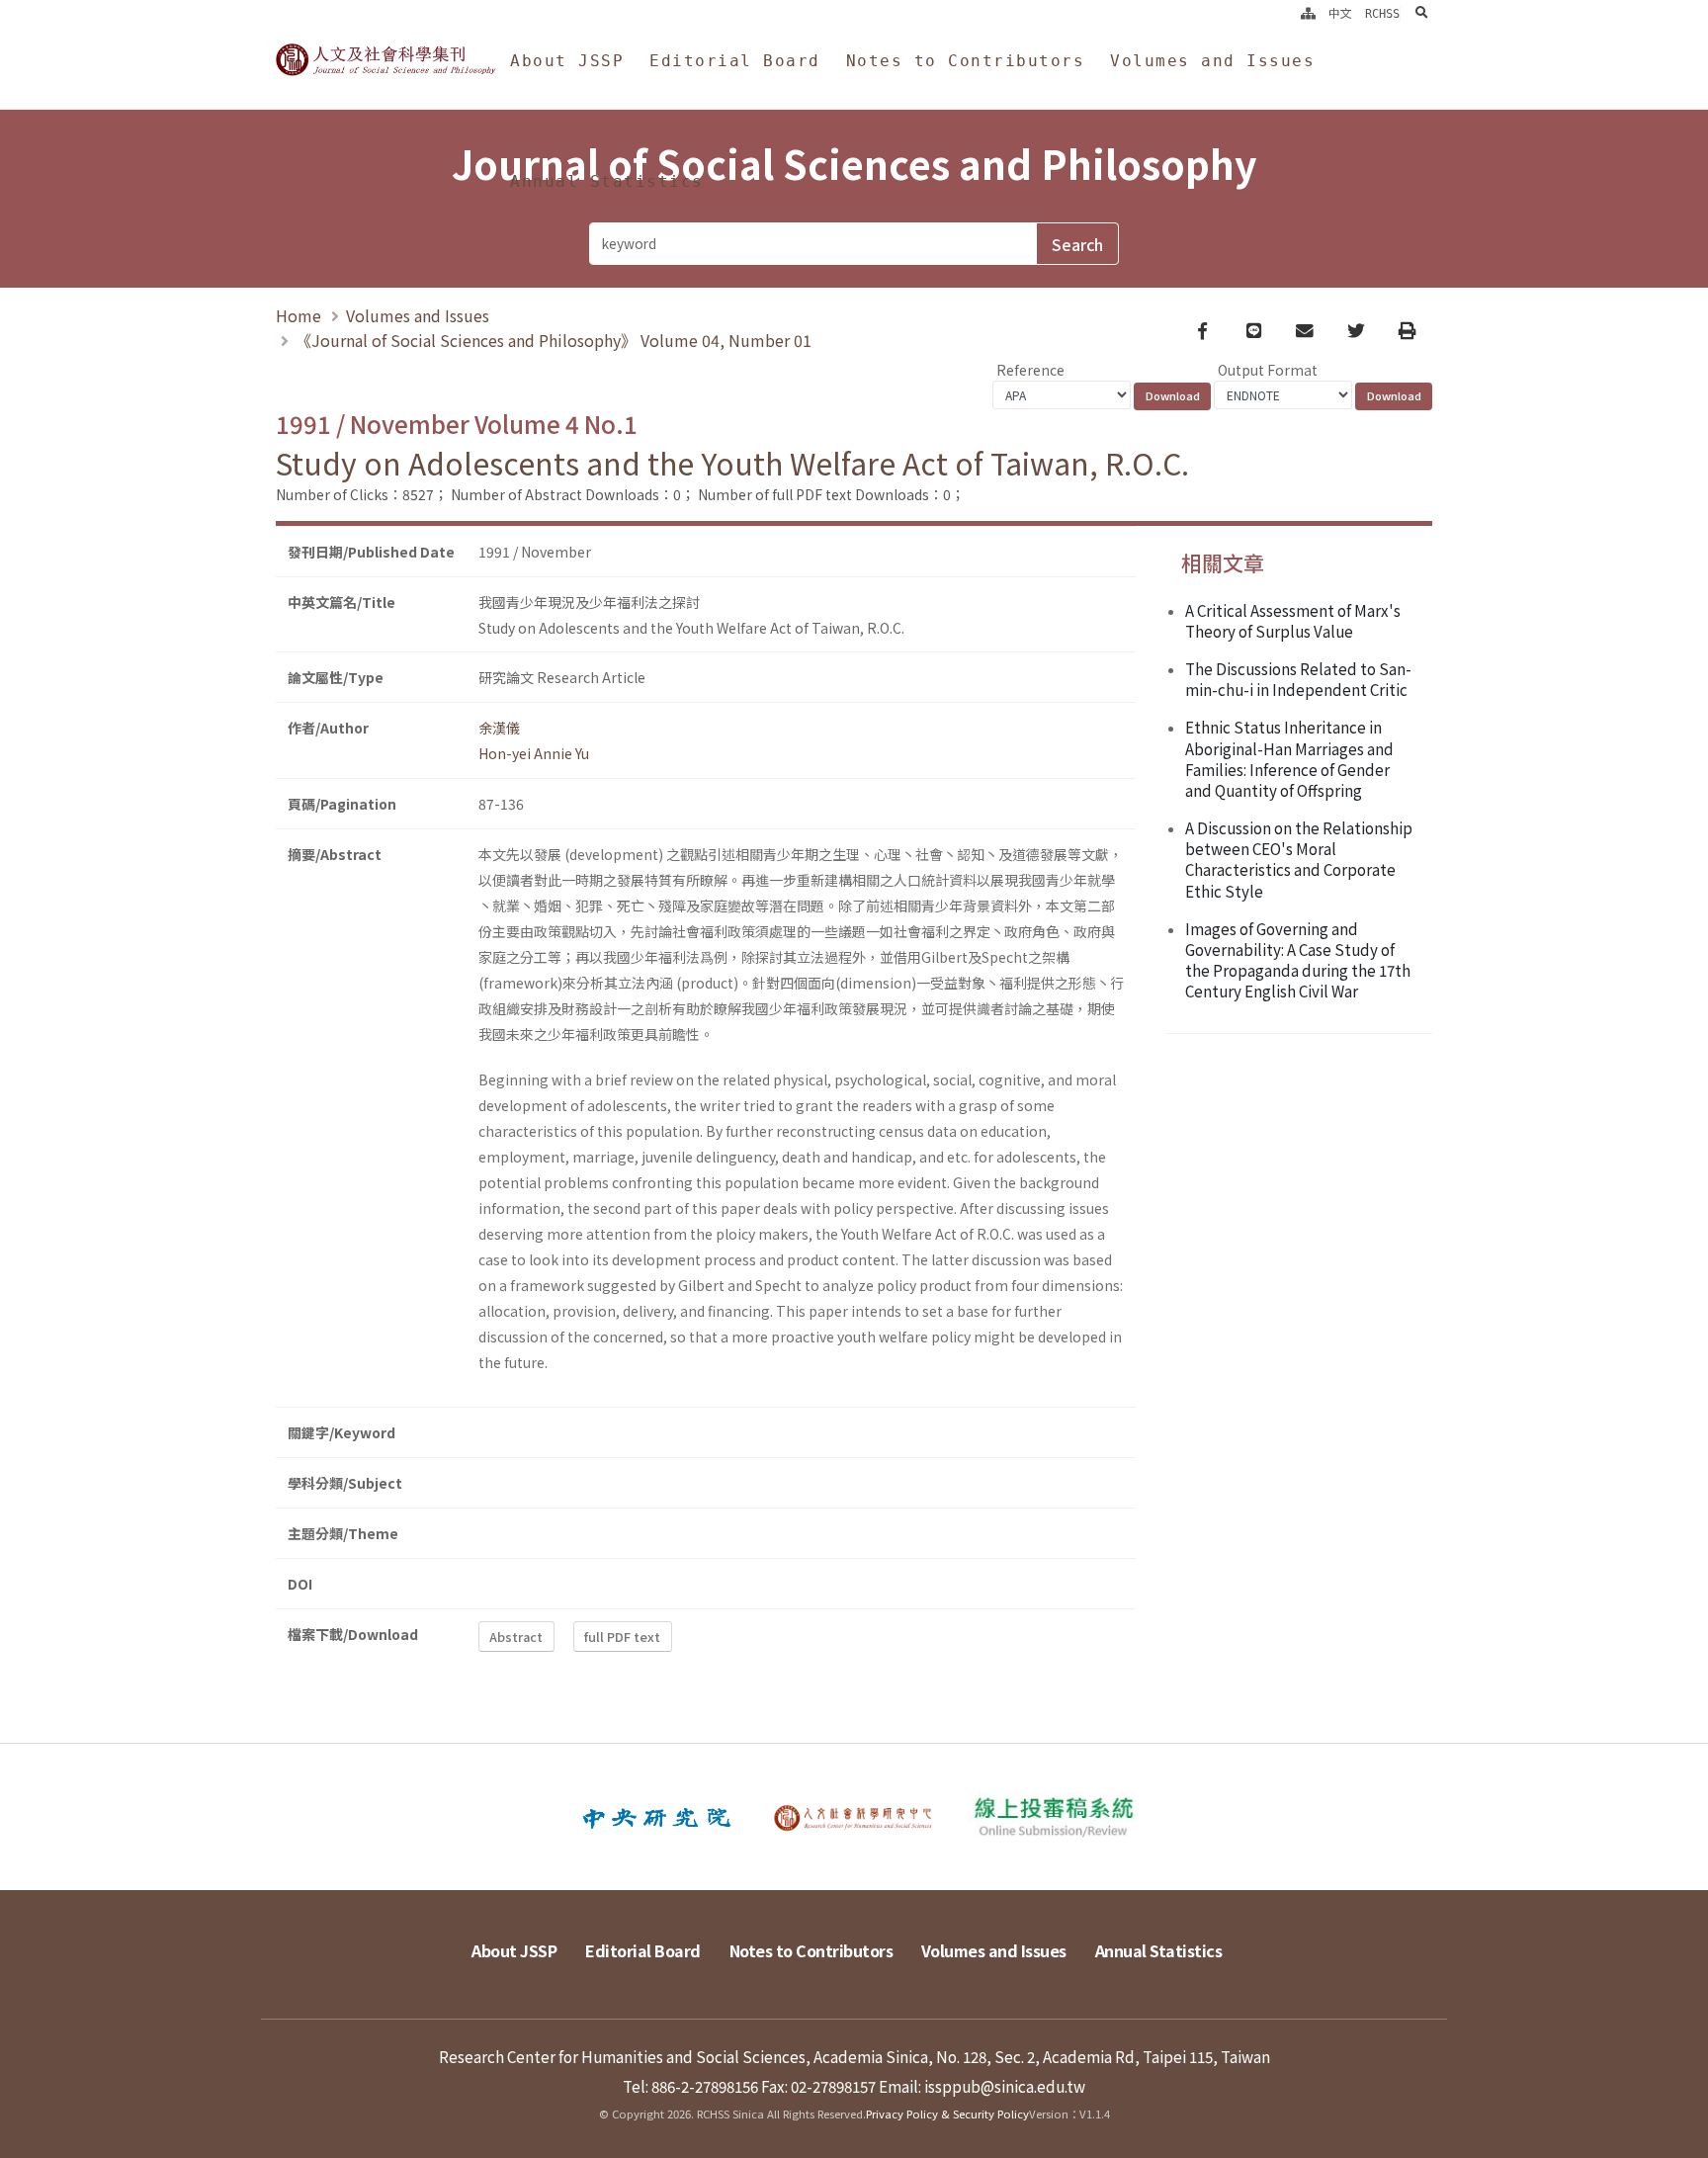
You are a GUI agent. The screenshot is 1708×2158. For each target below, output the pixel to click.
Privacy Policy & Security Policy (947, 2114)
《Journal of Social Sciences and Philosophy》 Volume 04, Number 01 (554, 340)
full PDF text (622, 1637)
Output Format (1268, 370)
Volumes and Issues (1212, 61)
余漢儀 (499, 728)
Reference (1030, 370)
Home (299, 315)
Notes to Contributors (966, 61)
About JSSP (567, 61)
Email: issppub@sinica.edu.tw (982, 2086)
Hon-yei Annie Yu (534, 753)
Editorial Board (735, 61)
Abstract (516, 1637)
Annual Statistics (607, 181)
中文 (1340, 14)
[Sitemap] (1308, 14)
